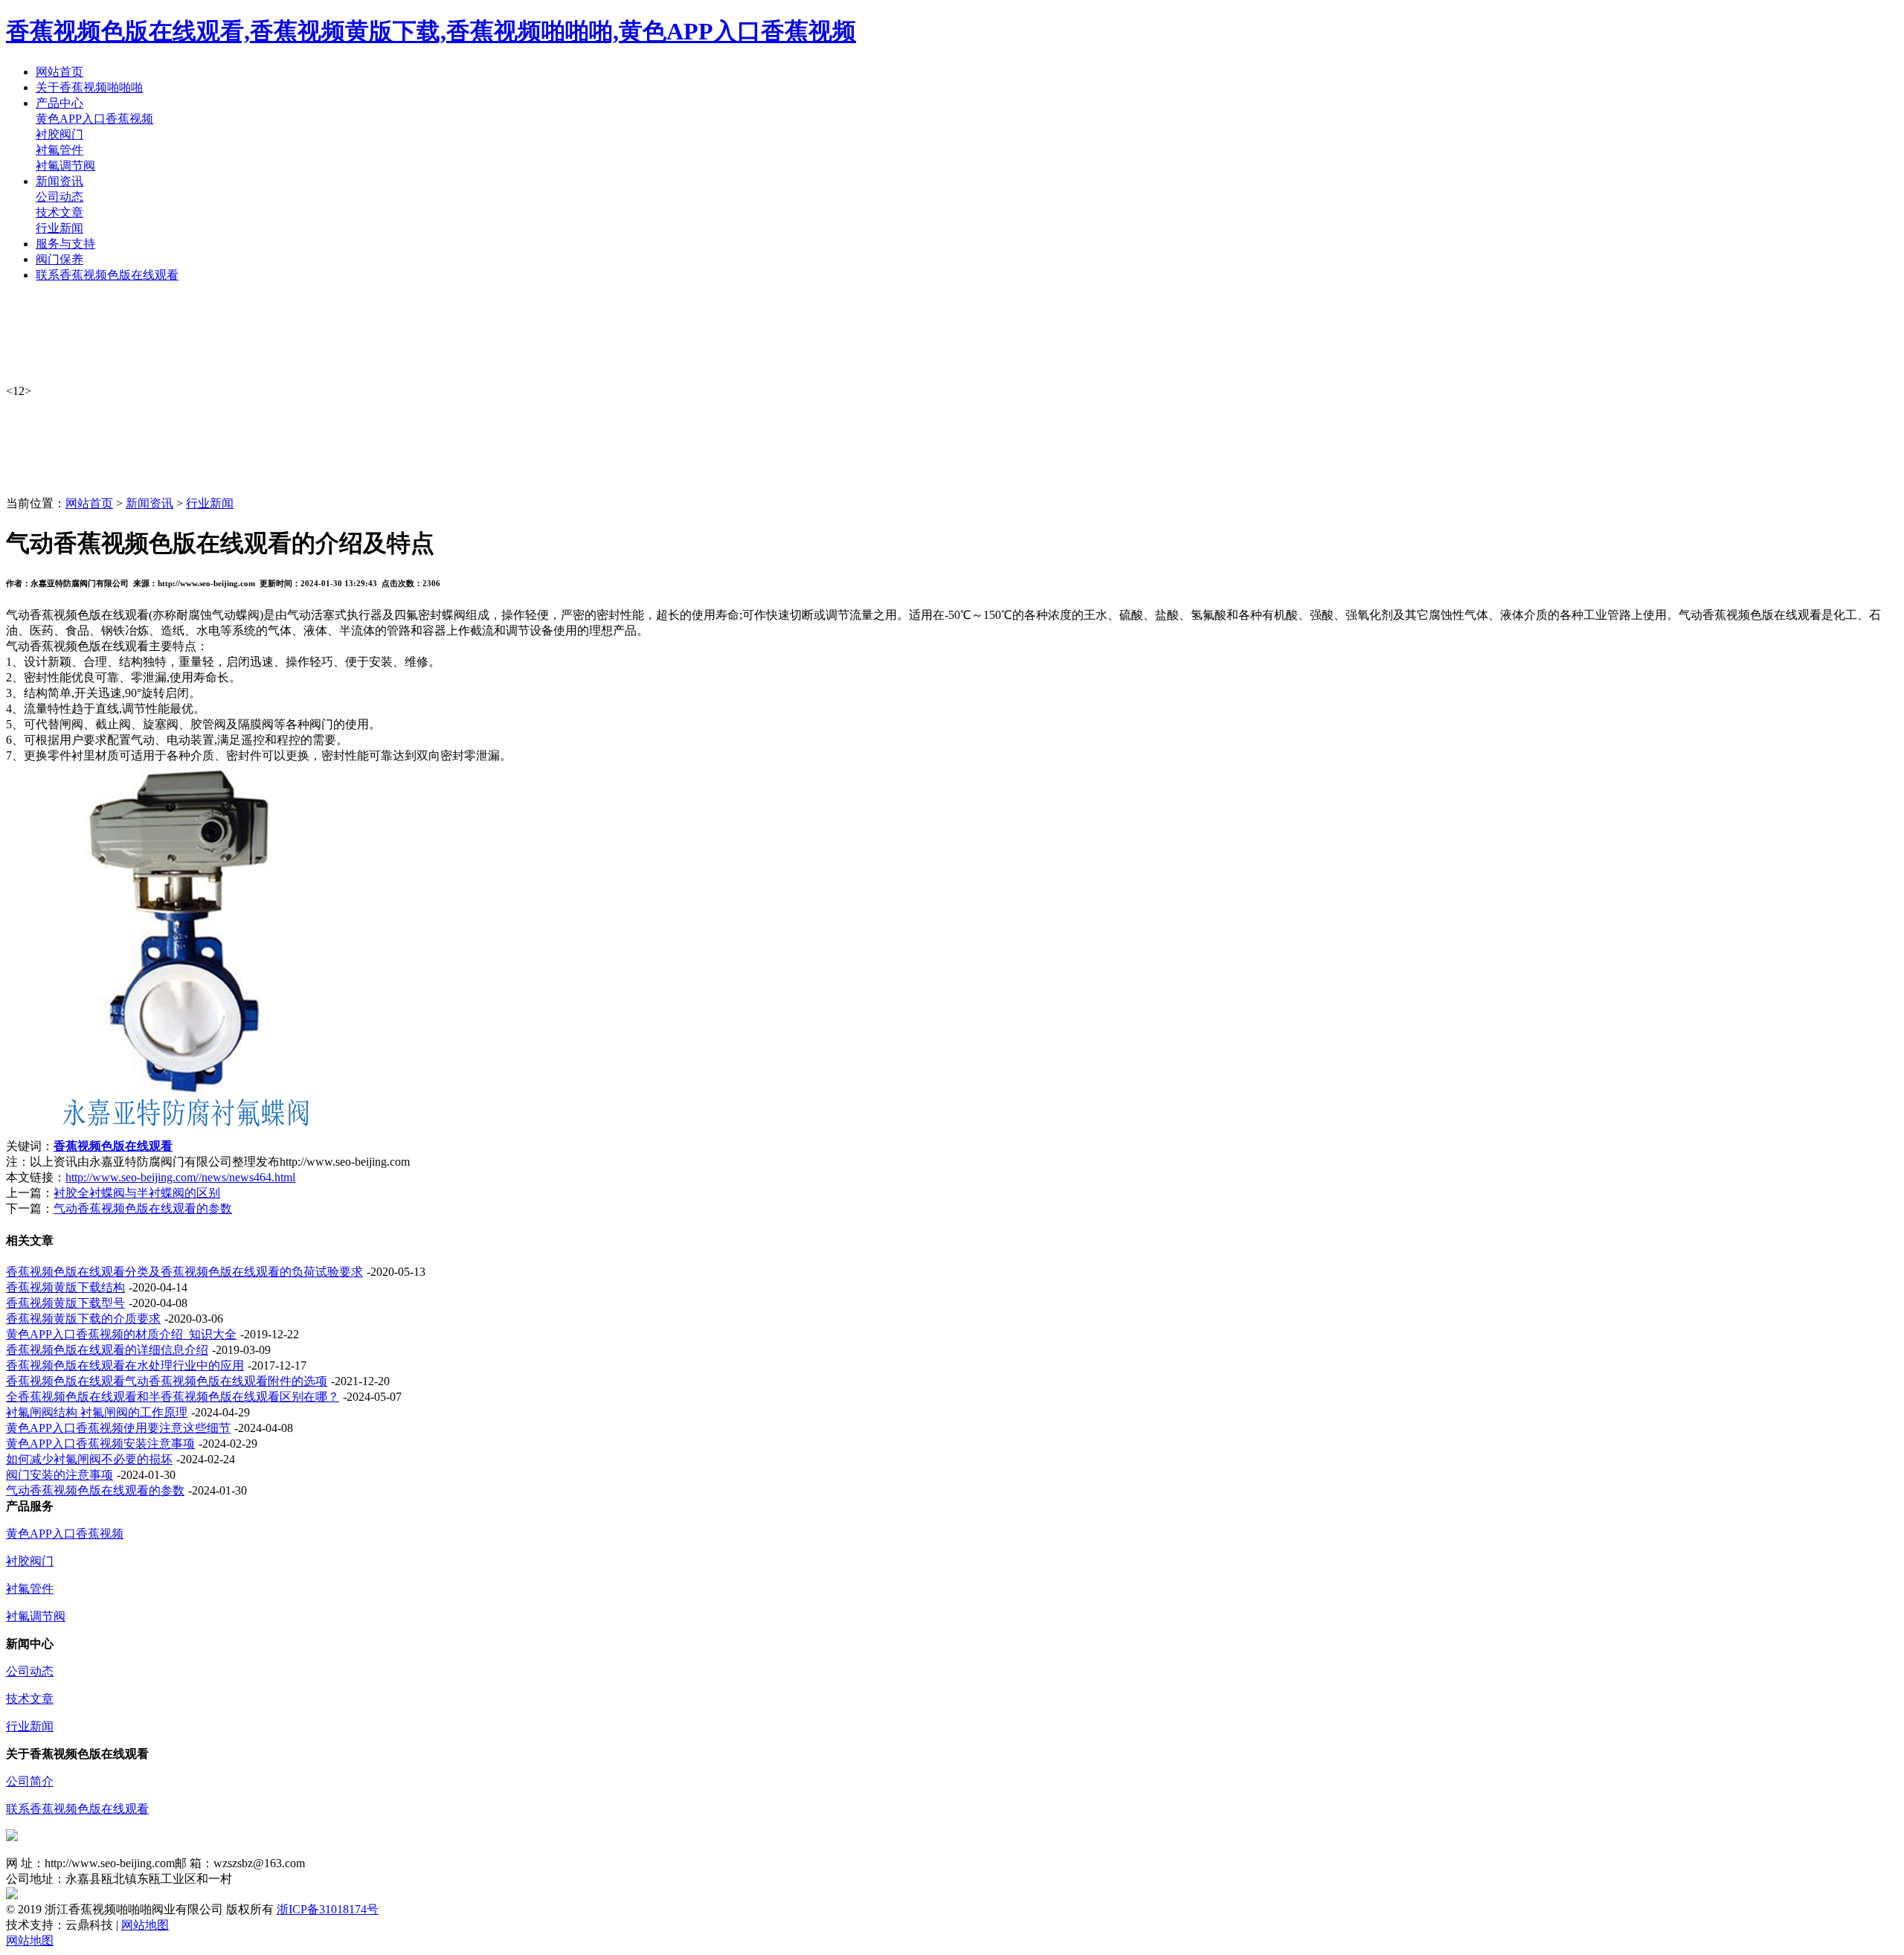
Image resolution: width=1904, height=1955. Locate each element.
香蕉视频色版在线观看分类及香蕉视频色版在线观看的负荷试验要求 (184, 1272)
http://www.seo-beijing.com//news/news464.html (180, 1177)
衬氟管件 (59, 150)
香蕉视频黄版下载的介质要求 (83, 1319)
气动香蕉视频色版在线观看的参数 (143, 1208)
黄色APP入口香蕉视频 (94, 119)
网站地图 (145, 1925)
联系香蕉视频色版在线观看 (77, 1809)
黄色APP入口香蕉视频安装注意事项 (100, 1444)
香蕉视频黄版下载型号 (65, 1303)
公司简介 (30, 1781)
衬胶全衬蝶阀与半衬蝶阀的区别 (137, 1193)
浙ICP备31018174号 (328, 1909)
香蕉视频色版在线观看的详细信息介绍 (107, 1350)
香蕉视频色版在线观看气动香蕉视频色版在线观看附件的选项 (167, 1381)
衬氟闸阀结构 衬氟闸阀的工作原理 (97, 1412)
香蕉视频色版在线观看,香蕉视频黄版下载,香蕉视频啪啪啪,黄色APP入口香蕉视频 (431, 31)
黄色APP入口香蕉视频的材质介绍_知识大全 (121, 1334)
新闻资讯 (149, 503)
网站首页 (89, 503)
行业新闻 (59, 228)
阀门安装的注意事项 (59, 1475)
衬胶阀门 (59, 134)
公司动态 (59, 197)
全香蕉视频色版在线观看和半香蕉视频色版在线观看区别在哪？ (173, 1397)
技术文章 (59, 212)
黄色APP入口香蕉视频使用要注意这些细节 (118, 1428)
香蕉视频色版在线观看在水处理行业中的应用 (125, 1365)
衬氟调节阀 (65, 166)
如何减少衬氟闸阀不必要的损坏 (89, 1459)
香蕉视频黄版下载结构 (65, 1287)
